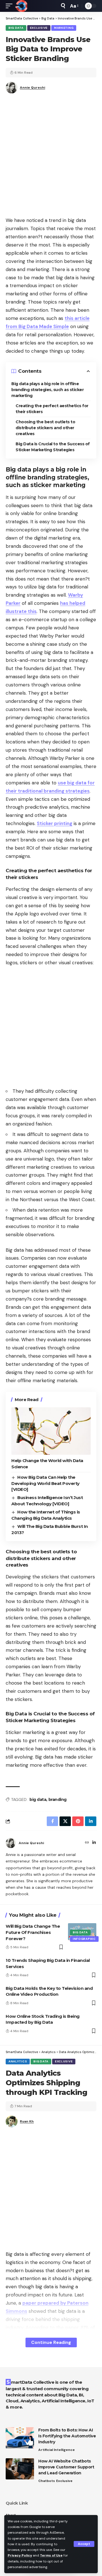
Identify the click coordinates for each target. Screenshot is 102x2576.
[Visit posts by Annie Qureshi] (11, 1843)
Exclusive (39, 28)
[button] (84, 2544)
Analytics (18, 2061)
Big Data (16, 28)
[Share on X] (65, 1821)
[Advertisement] (51, 157)
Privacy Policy (20, 2555)
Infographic (84, 1939)
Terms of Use (51, 2555)
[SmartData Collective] (21, 6)
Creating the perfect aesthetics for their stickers (52, 409)
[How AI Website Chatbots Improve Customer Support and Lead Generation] (20, 2469)
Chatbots (47, 2481)
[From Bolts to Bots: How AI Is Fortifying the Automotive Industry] (20, 2438)
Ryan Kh (27, 2121)
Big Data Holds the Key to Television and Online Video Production (49, 1991)
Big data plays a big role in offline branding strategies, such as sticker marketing (47, 390)
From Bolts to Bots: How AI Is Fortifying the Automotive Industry (67, 2436)
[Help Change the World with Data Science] (51, 1431)
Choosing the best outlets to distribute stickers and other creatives (45, 428)
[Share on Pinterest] (78, 1821)
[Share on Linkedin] (91, 1821)
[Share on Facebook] (52, 1821)
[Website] (87, 1843)
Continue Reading (51, 2342)
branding (58, 1800)
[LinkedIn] (94, 1843)
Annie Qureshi (32, 88)
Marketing (64, 28)
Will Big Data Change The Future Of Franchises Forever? (33, 1932)
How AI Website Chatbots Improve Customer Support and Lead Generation (66, 2467)
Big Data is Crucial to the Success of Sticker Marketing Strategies (53, 447)
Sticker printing (55, 823)
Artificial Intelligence (57, 2450)
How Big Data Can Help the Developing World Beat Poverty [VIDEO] (45, 1483)
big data (38, 1800)
